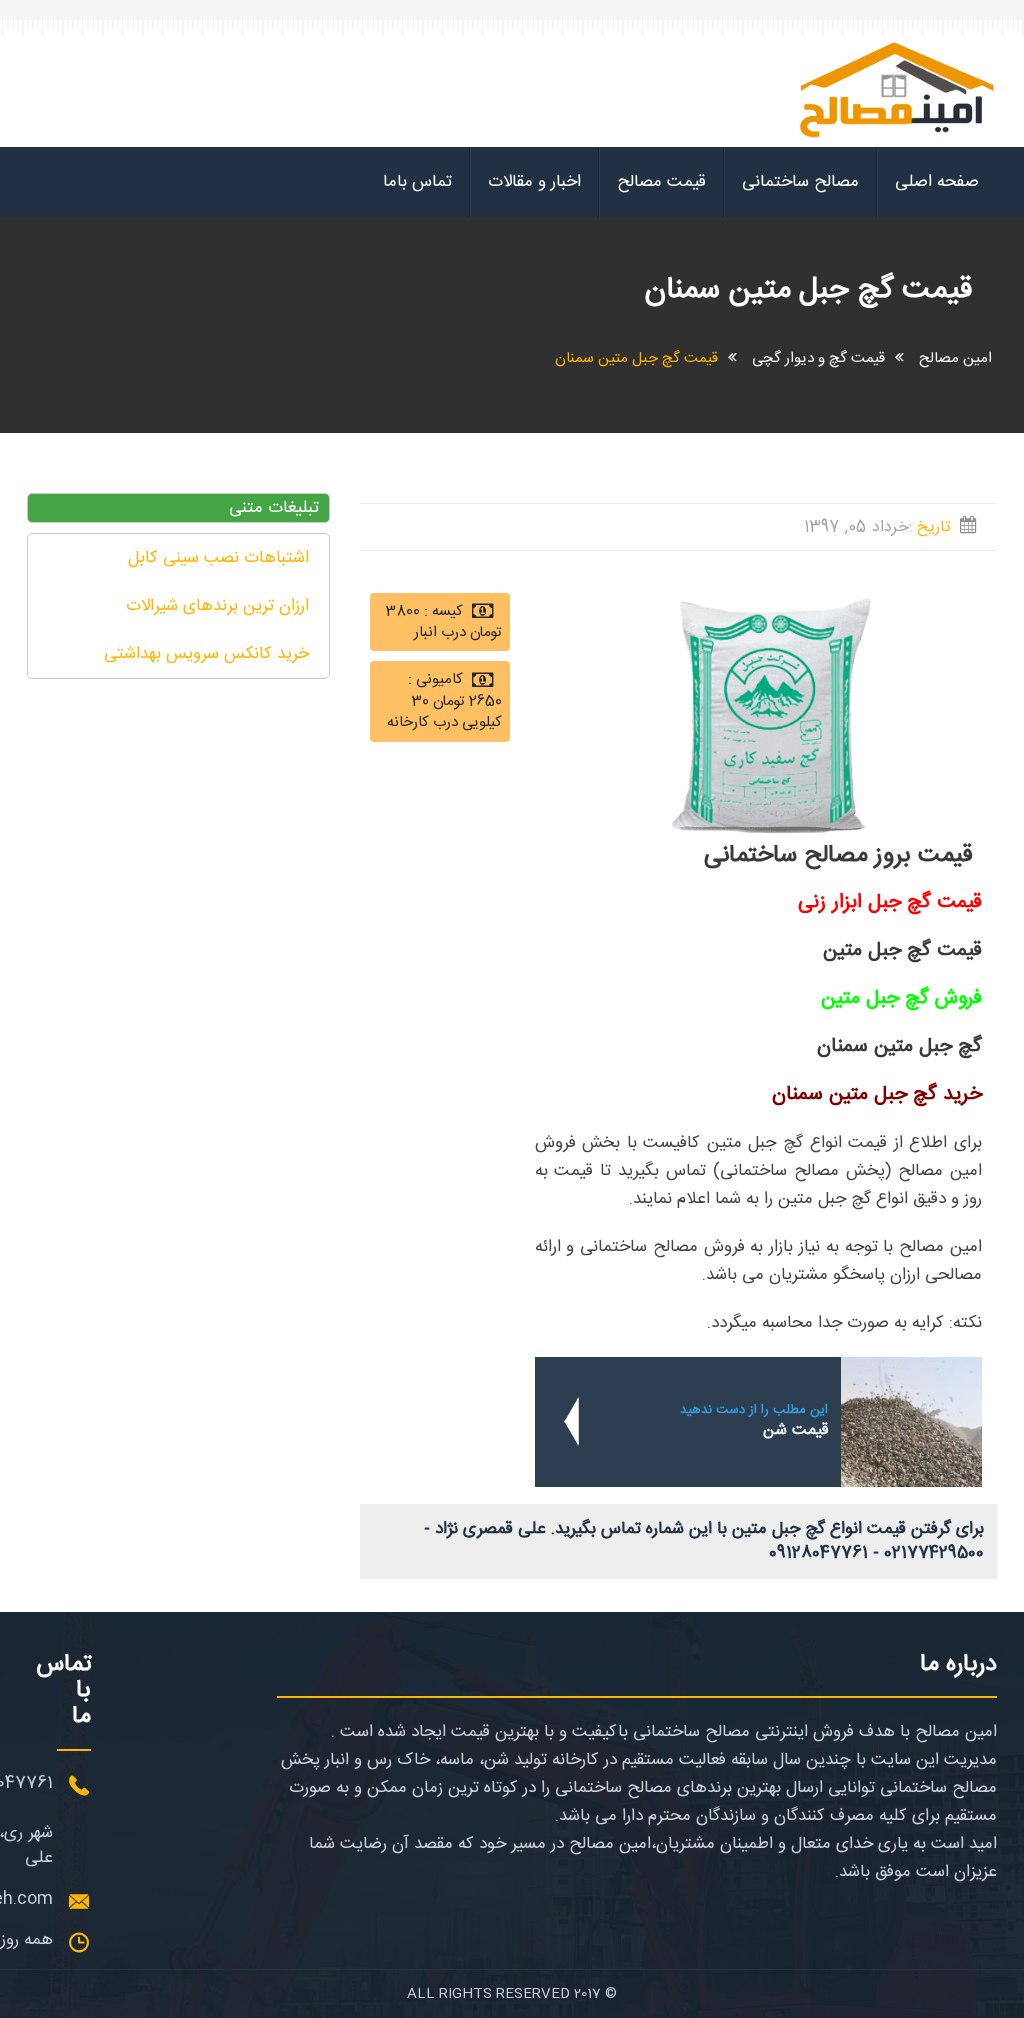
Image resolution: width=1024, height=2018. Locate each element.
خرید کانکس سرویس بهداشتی (206, 654)
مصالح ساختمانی (800, 182)
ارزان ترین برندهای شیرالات (217, 606)
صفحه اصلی (937, 182)
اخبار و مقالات (534, 182)
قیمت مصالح (661, 182)
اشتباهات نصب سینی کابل (218, 558)
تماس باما (417, 182)
